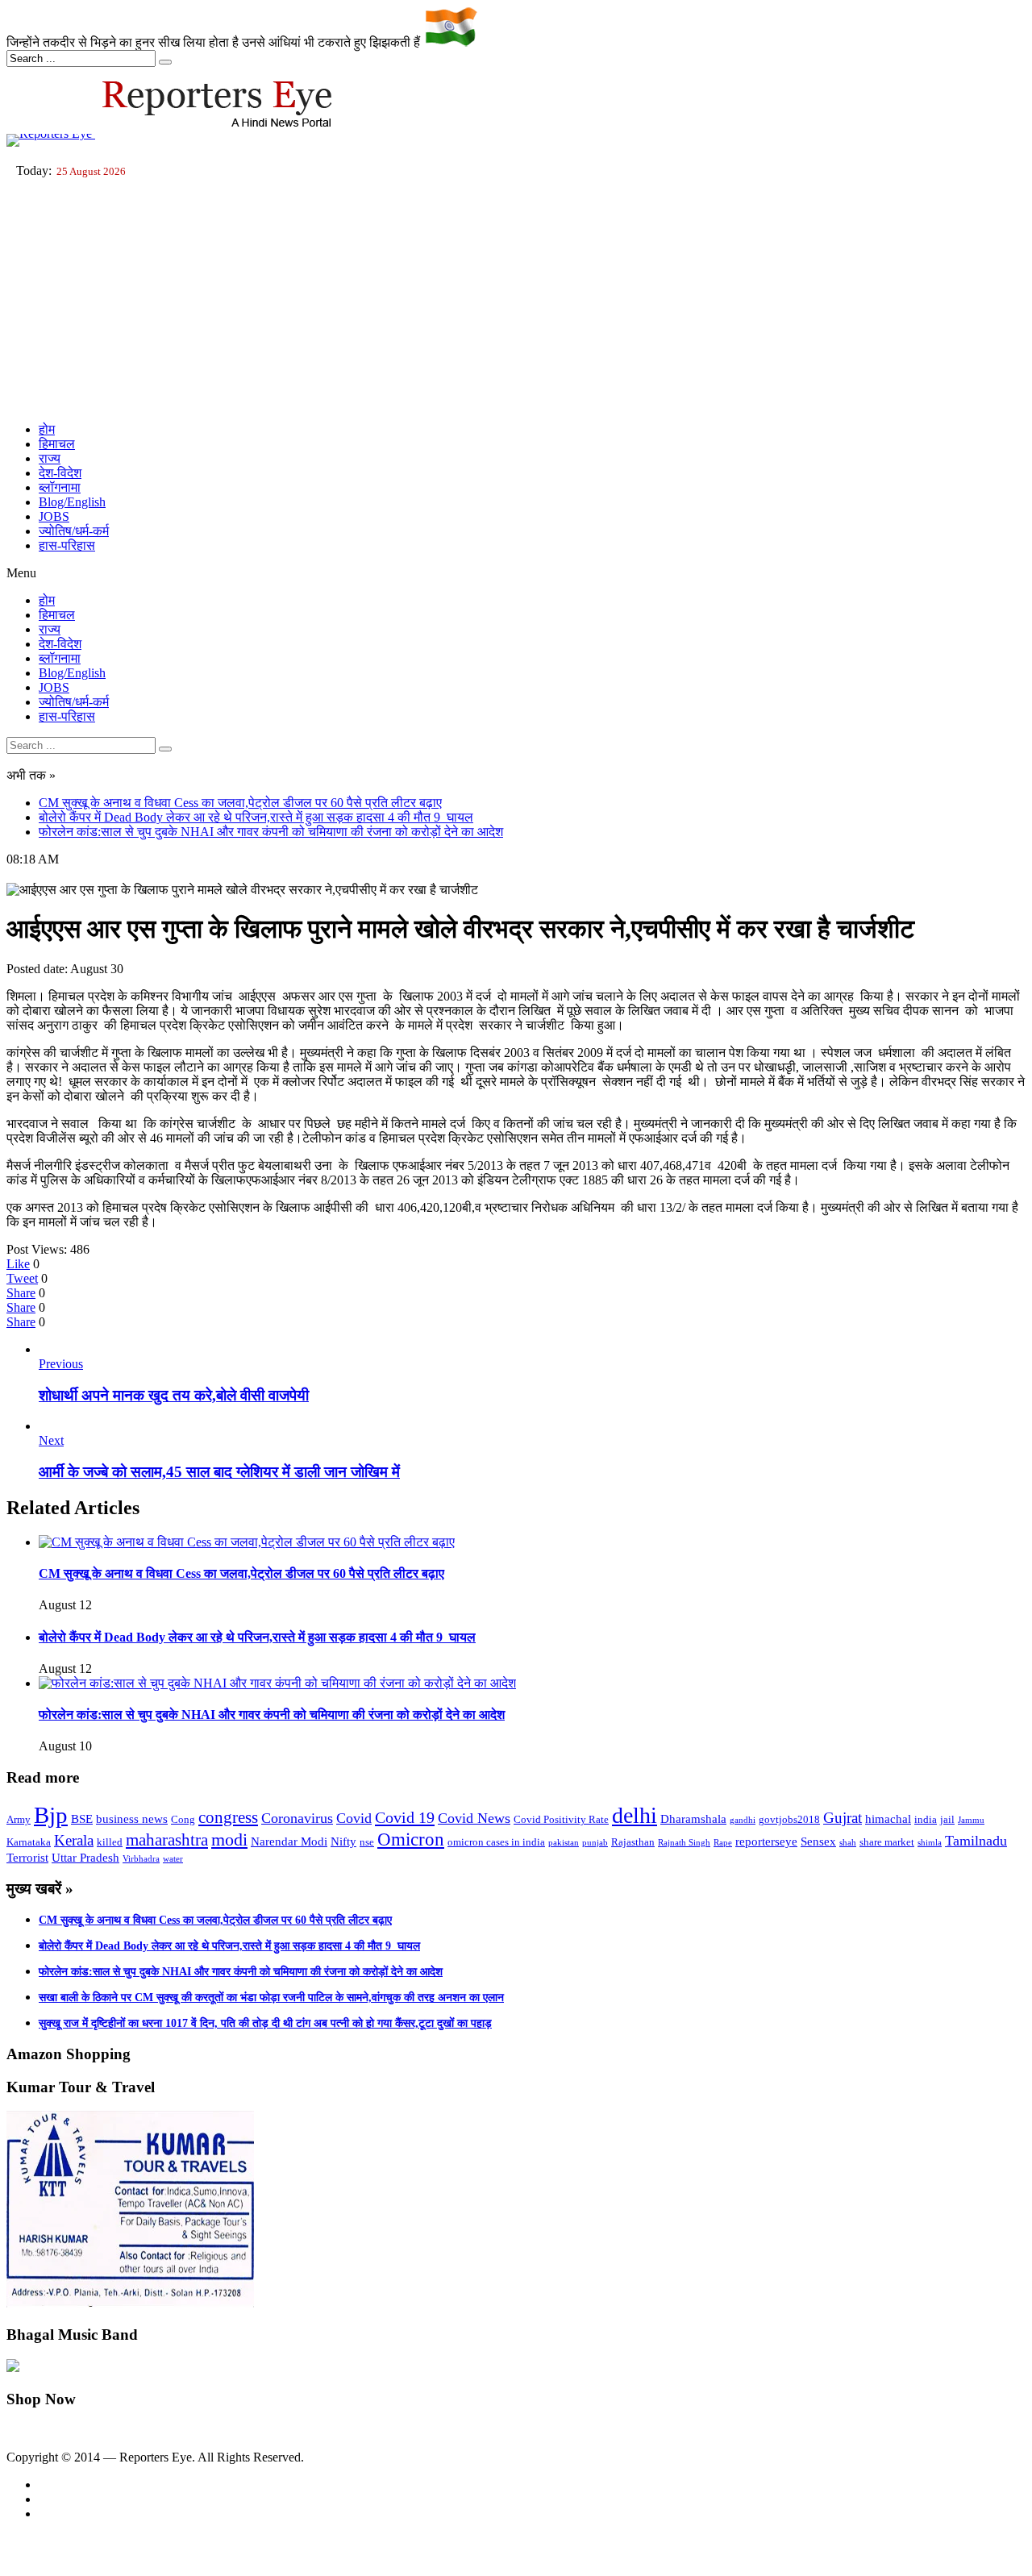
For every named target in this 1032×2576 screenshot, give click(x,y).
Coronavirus (297, 1818)
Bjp (51, 1815)
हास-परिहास (67, 545)
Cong (183, 1819)
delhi (635, 1815)
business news (132, 1819)
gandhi (743, 1820)
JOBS (54, 516)
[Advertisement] (516, 297)
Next (51, 1440)
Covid (354, 1818)
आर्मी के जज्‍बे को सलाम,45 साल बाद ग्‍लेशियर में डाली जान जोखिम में (219, 1472)
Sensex (818, 1841)
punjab (595, 1843)
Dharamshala (693, 1819)
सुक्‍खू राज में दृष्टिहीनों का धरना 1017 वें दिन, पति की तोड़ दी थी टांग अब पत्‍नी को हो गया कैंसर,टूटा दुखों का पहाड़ (265, 2023)
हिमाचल (57, 444)
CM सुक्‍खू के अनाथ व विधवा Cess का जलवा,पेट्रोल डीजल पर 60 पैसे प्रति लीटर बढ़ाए (240, 803)
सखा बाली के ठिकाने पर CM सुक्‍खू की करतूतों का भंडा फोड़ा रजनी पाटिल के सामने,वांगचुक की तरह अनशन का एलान (271, 1998)
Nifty (343, 1841)
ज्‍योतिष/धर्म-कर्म (74, 531)
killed (110, 1842)
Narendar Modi (289, 1841)
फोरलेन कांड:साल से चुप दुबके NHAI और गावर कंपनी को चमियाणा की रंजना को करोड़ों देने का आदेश (271, 832)
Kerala (74, 1840)
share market (887, 1842)
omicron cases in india (496, 1842)
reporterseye (766, 1841)
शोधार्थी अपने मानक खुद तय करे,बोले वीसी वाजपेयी (174, 1395)
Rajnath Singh (684, 1843)
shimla (930, 1843)
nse (367, 1842)
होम (47, 429)
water (173, 1859)
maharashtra (167, 1840)
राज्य (50, 458)
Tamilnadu (976, 1841)
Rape (723, 1843)
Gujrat (843, 1818)
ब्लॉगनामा (60, 487)
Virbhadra (141, 1859)
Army (19, 1819)
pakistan (564, 1843)
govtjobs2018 (789, 1819)
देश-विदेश (60, 473)
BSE (82, 1819)
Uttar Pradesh (85, 1858)
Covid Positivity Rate (561, 1819)
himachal (888, 1819)
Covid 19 (405, 1817)
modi (229, 1839)
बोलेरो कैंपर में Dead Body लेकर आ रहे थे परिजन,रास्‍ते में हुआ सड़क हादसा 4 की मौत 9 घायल (256, 817)
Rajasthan (633, 1842)
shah (848, 1843)
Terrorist (27, 1858)
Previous (61, 1364)
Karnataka (29, 1842)
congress (228, 1817)
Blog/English (72, 502)
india (926, 1819)
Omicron (411, 1839)
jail (947, 1819)
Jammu (971, 1820)
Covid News (474, 1818)
